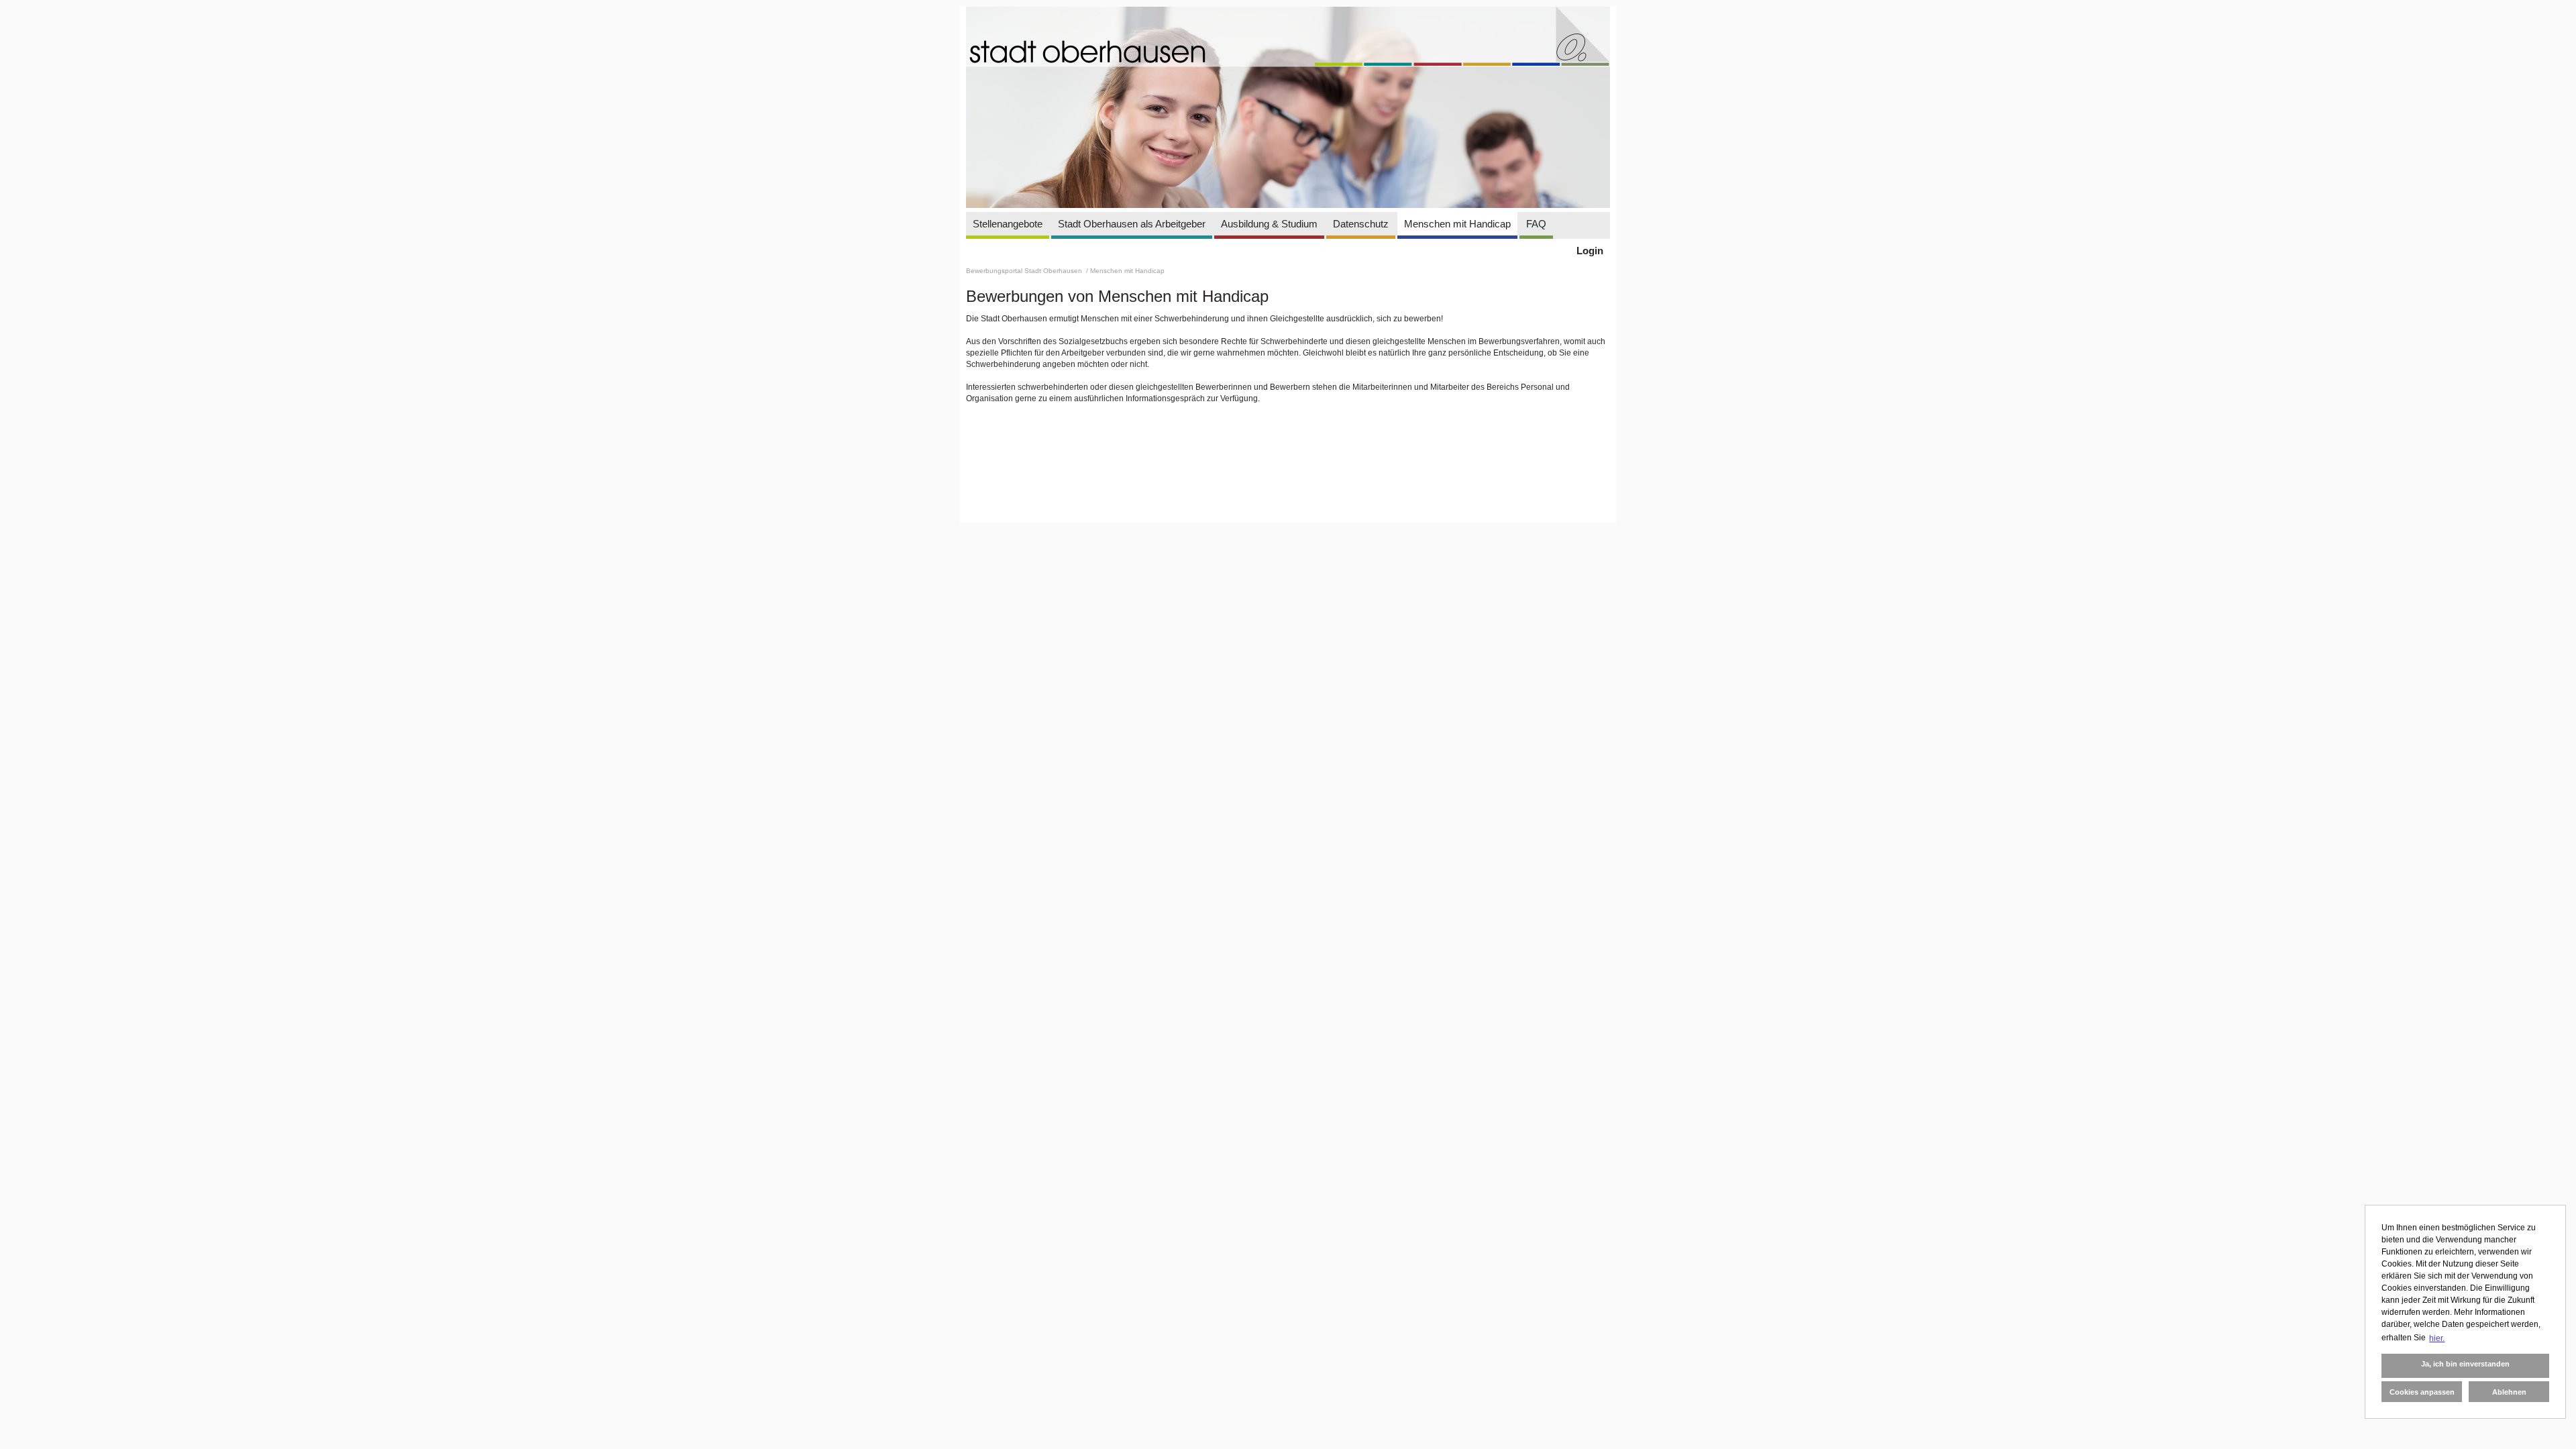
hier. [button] (2437, 1338)
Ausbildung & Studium (1269, 224)
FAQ (1536, 224)
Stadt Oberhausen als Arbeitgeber (1132, 224)
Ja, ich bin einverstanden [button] (2465, 1364)
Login (1590, 251)
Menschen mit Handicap (1457, 224)
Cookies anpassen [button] (2422, 1392)
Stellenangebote (1008, 224)
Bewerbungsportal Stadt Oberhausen (1025, 271)
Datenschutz (1361, 224)
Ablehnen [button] (2509, 1392)
